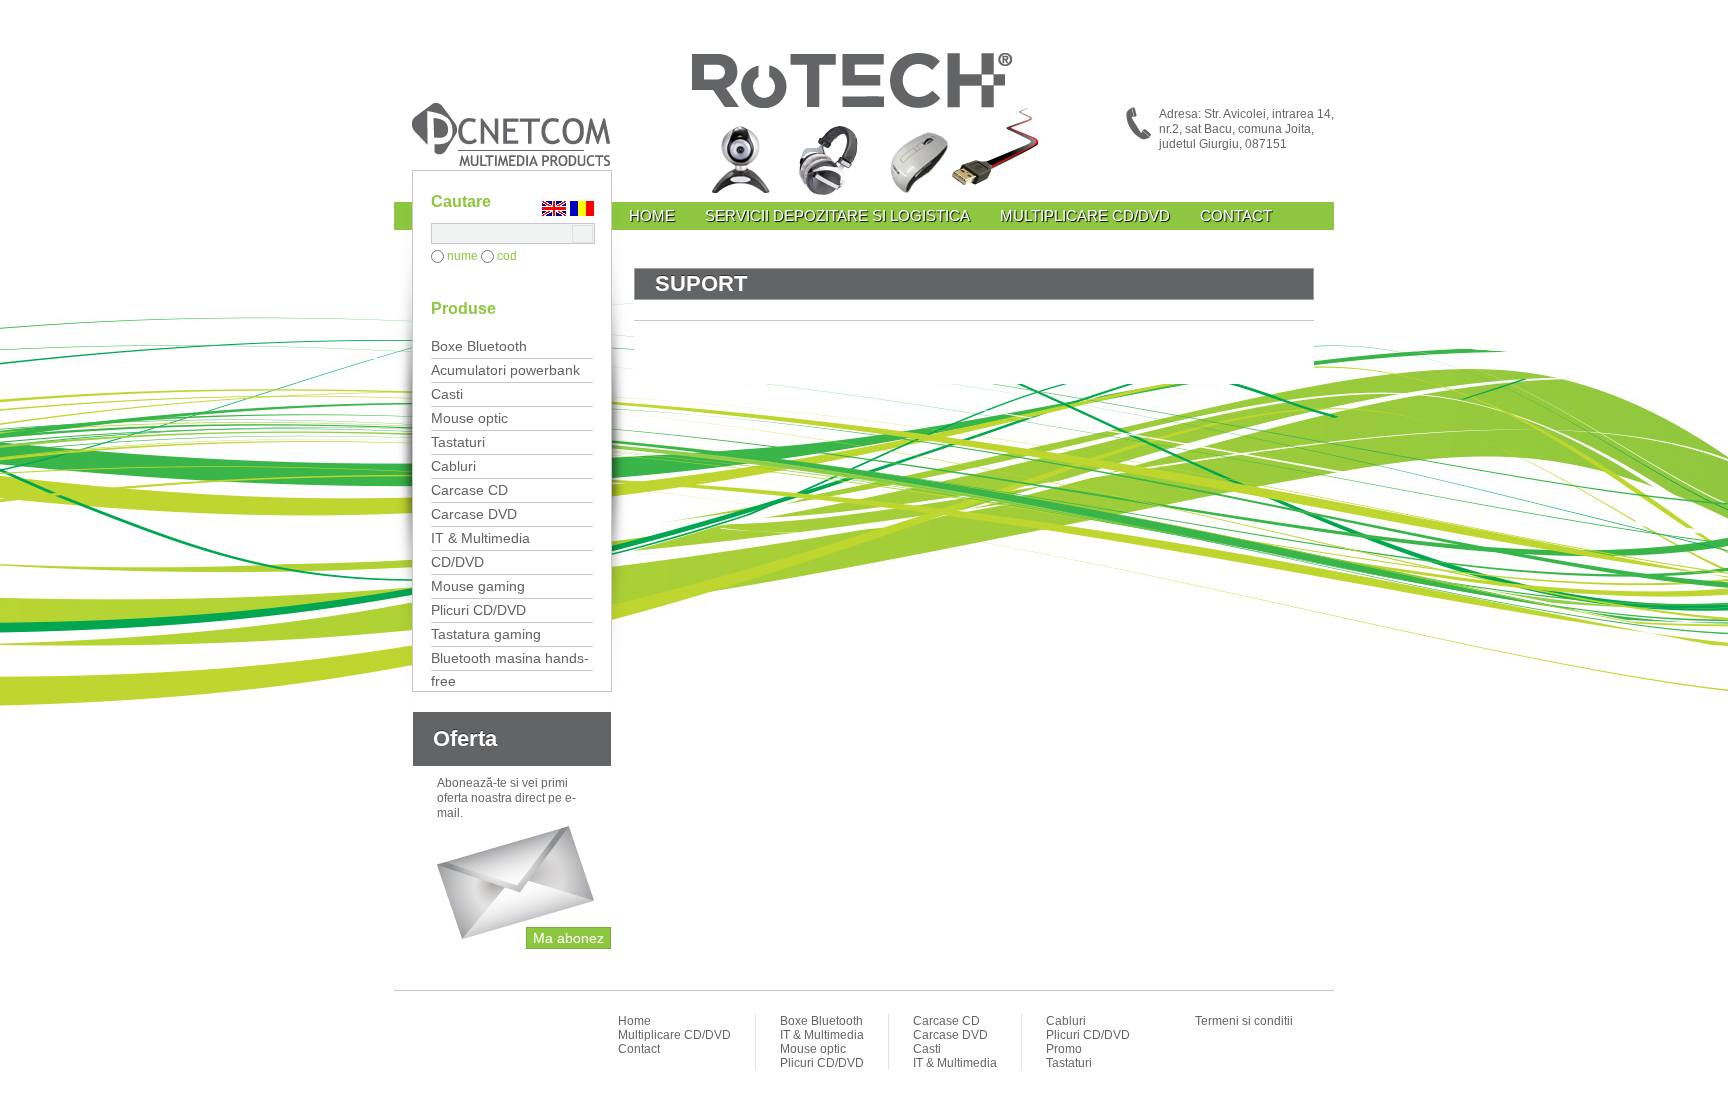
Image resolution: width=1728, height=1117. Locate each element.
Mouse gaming (478, 586)
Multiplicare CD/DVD (1085, 215)
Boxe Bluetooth (479, 346)
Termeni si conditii (1244, 1021)
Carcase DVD (474, 514)
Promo (1064, 1049)
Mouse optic (469, 418)
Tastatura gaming (486, 634)
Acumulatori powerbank (505, 370)
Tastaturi (458, 442)
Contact (1236, 215)
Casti (447, 394)
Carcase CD (469, 490)
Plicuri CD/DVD (478, 610)
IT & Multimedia (480, 538)
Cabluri (453, 466)
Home (652, 215)
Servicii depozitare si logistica (837, 215)
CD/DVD (457, 562)
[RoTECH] (864, 127)
